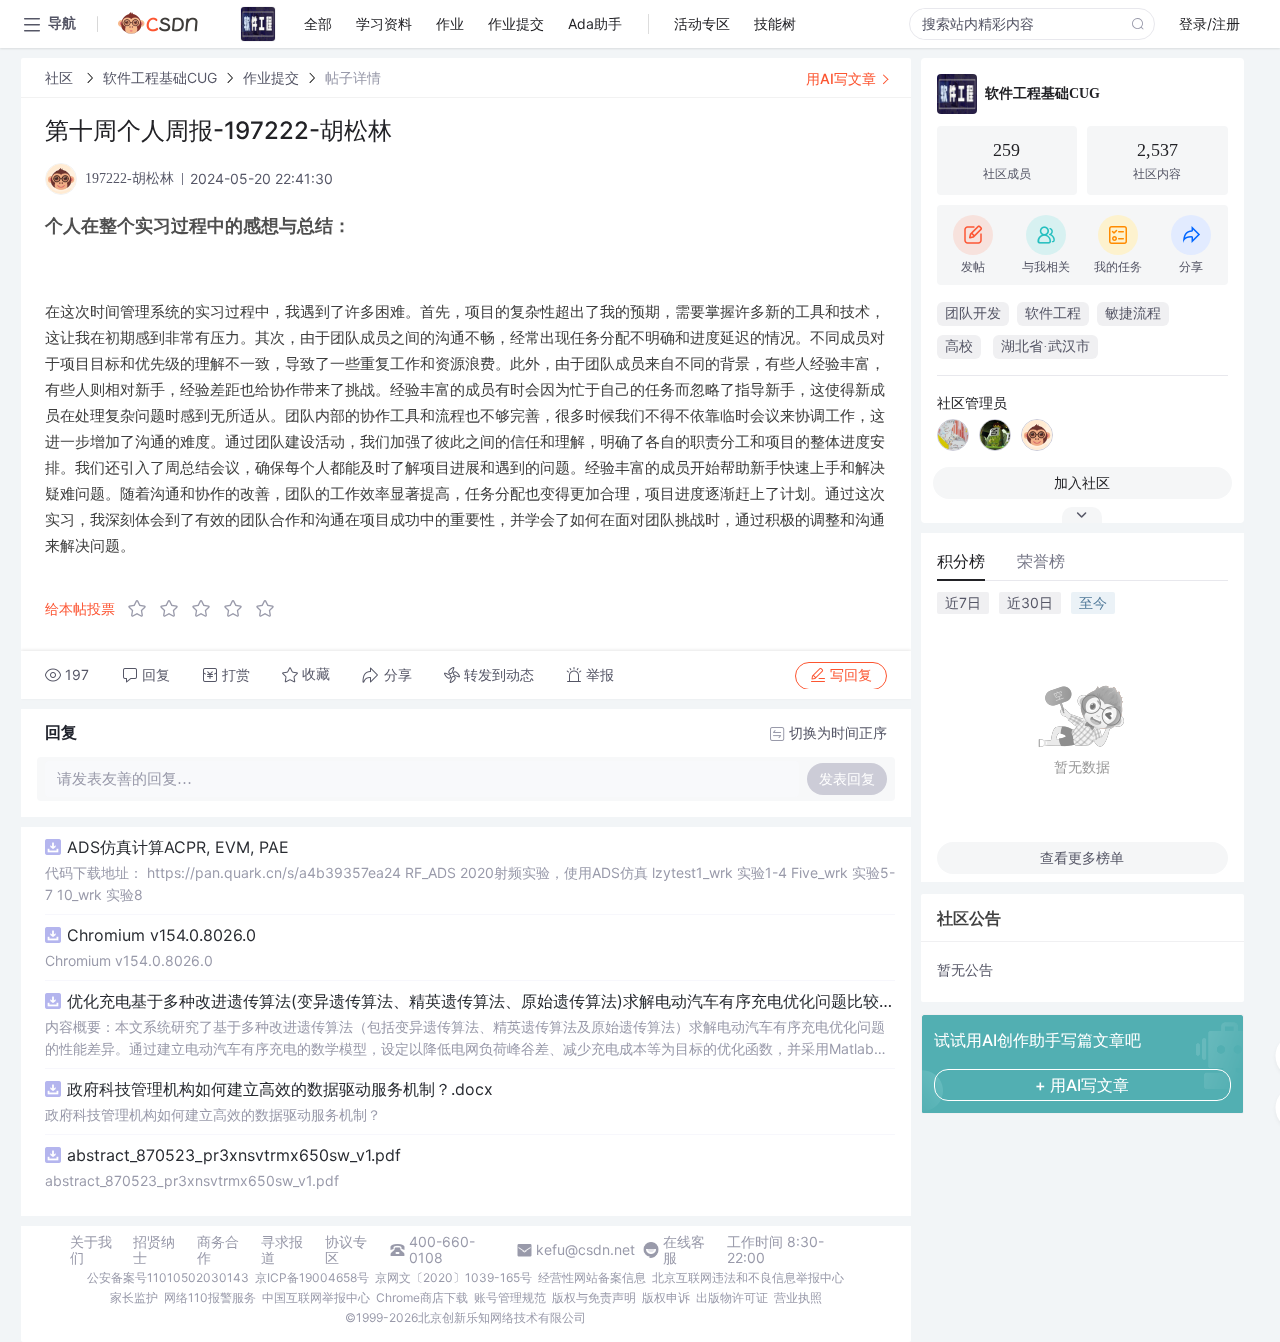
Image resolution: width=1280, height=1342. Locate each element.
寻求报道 (282, 1250)
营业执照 (798, 1297)
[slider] (207, 609)
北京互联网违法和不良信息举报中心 (748, 1277)
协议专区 (346, 1250)
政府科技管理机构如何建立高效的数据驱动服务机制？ (213, 1114)
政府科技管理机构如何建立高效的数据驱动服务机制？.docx (280, 1089)
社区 (61, 77)
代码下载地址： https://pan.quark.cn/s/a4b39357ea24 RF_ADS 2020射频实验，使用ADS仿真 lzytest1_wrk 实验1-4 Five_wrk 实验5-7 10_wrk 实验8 (470, 883)
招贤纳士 (154, 1250)
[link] (61, 77)
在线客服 (684, 1250)
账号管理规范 (510, 1297)
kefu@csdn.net (585, 1250)
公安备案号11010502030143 (168, 1277)
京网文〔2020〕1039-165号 (453, 1277)
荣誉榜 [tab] (1041, 561)
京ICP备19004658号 (312, 1277)
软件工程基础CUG (160, 77)
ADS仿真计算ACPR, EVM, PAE (178, 847)
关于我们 (91, 1250)
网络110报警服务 (210, 1297)
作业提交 (271, 77)
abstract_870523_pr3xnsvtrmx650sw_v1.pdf (234, 1155)
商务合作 (218, 1250)
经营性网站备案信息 (592, 1277)
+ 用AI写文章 (1082, 1085)
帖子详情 (353, 77)
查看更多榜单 (1082, 857)
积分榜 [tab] (961, 561)
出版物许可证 (732, 1297)
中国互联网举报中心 (316, 1297)
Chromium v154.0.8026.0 (161, 935)
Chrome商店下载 (422, 1297)
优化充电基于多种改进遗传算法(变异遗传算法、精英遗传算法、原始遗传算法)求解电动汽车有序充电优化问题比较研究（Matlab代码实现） (481, 1001)
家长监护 (134, 1297)
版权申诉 (666, 1297)
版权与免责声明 (594, 1297)
